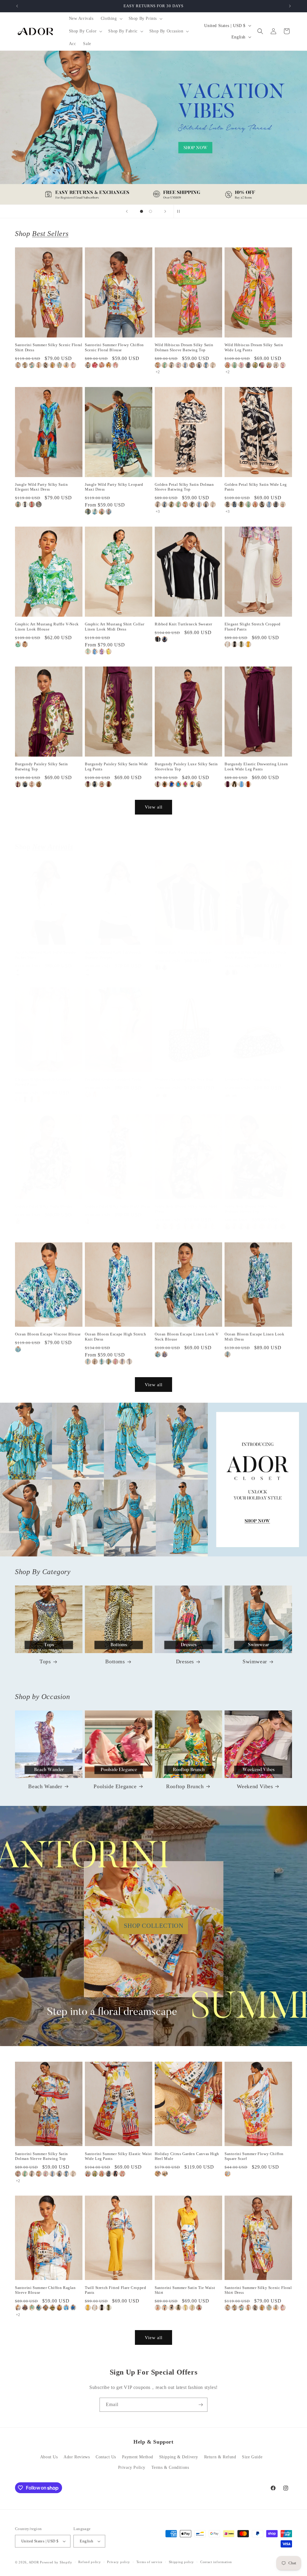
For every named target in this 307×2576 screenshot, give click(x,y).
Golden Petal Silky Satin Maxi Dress (118, 1206)
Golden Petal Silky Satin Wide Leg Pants (256, 487)
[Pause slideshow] (180, 211)
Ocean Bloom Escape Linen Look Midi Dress (254, 1337)
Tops (45, 1661)
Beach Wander (45, 1786)
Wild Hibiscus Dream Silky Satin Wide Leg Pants (254, 347)
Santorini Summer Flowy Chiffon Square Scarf (254, 2156)
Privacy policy (119, 2562)
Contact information (216, 2562)
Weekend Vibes (255, 1786)
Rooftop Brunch (185, 1786)
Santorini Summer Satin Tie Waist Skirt (185, 2290)
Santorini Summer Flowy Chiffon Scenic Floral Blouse (114, 347)
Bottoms (115, 1661)
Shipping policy (182, 2562)
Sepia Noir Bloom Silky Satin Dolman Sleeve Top (251, 1209)
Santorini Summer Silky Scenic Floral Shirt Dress (49, 347)
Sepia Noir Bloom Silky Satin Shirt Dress (186, 1209)
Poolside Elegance (115, 1786)
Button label (153, 128)
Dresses (185, 1661)
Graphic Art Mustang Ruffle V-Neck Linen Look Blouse (47, 627)
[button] (111, 19)
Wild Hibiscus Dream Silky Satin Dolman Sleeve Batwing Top (184, 347)
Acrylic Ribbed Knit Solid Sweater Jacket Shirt (46, 955)
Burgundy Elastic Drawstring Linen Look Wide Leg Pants (256, 766)
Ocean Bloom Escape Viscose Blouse (48, 1334)
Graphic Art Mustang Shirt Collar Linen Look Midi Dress (115, 627)
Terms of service (149, 2562)
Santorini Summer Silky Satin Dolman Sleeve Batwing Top (42, 2156)
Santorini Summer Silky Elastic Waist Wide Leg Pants (118, 2156)
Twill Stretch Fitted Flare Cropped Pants (115, 2290)
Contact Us (106, 2457)
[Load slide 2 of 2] (151, 211)
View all (154, 807)
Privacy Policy (132, 2467)
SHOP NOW (154, 1480)
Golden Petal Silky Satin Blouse (44, 1206)
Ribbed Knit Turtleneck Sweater (183, 624)
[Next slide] (165, 211)
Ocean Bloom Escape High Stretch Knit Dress (116, 1337)
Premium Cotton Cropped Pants (113, 1079)
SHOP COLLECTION (154, 1926)
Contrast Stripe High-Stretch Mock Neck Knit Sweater (256, 955)
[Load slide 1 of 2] (142, 211)
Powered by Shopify (56, 2562)
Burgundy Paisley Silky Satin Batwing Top (42, 766)
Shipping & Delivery (179, 2457)
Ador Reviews (77, 2457)
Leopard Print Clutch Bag (247, 1079)
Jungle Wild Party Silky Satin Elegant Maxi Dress (41, 487)
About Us (49, 2457)
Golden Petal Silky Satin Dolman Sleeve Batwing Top (184, 487)
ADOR (34, 2562)
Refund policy (89, 2562)
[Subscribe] (201, 2405)
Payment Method (138, 2457)
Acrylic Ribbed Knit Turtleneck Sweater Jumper (113, 955)
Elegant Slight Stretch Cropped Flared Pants (253, 627)
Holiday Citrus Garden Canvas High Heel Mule (187, 2156)
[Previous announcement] (17, 6)
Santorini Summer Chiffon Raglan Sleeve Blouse (45, 2290)
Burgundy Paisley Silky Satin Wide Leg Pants (116, 766)
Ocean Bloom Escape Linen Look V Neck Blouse (187, 1337)
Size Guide (252, 2457)
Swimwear (255, 1661)
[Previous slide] (127, 211)
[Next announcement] (290, 6)
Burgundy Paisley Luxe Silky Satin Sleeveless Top (186, 766)
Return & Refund (220, 2457)
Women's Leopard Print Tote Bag (184, 1079)
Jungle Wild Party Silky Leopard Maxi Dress (114, 487)
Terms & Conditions (170, 2467)
